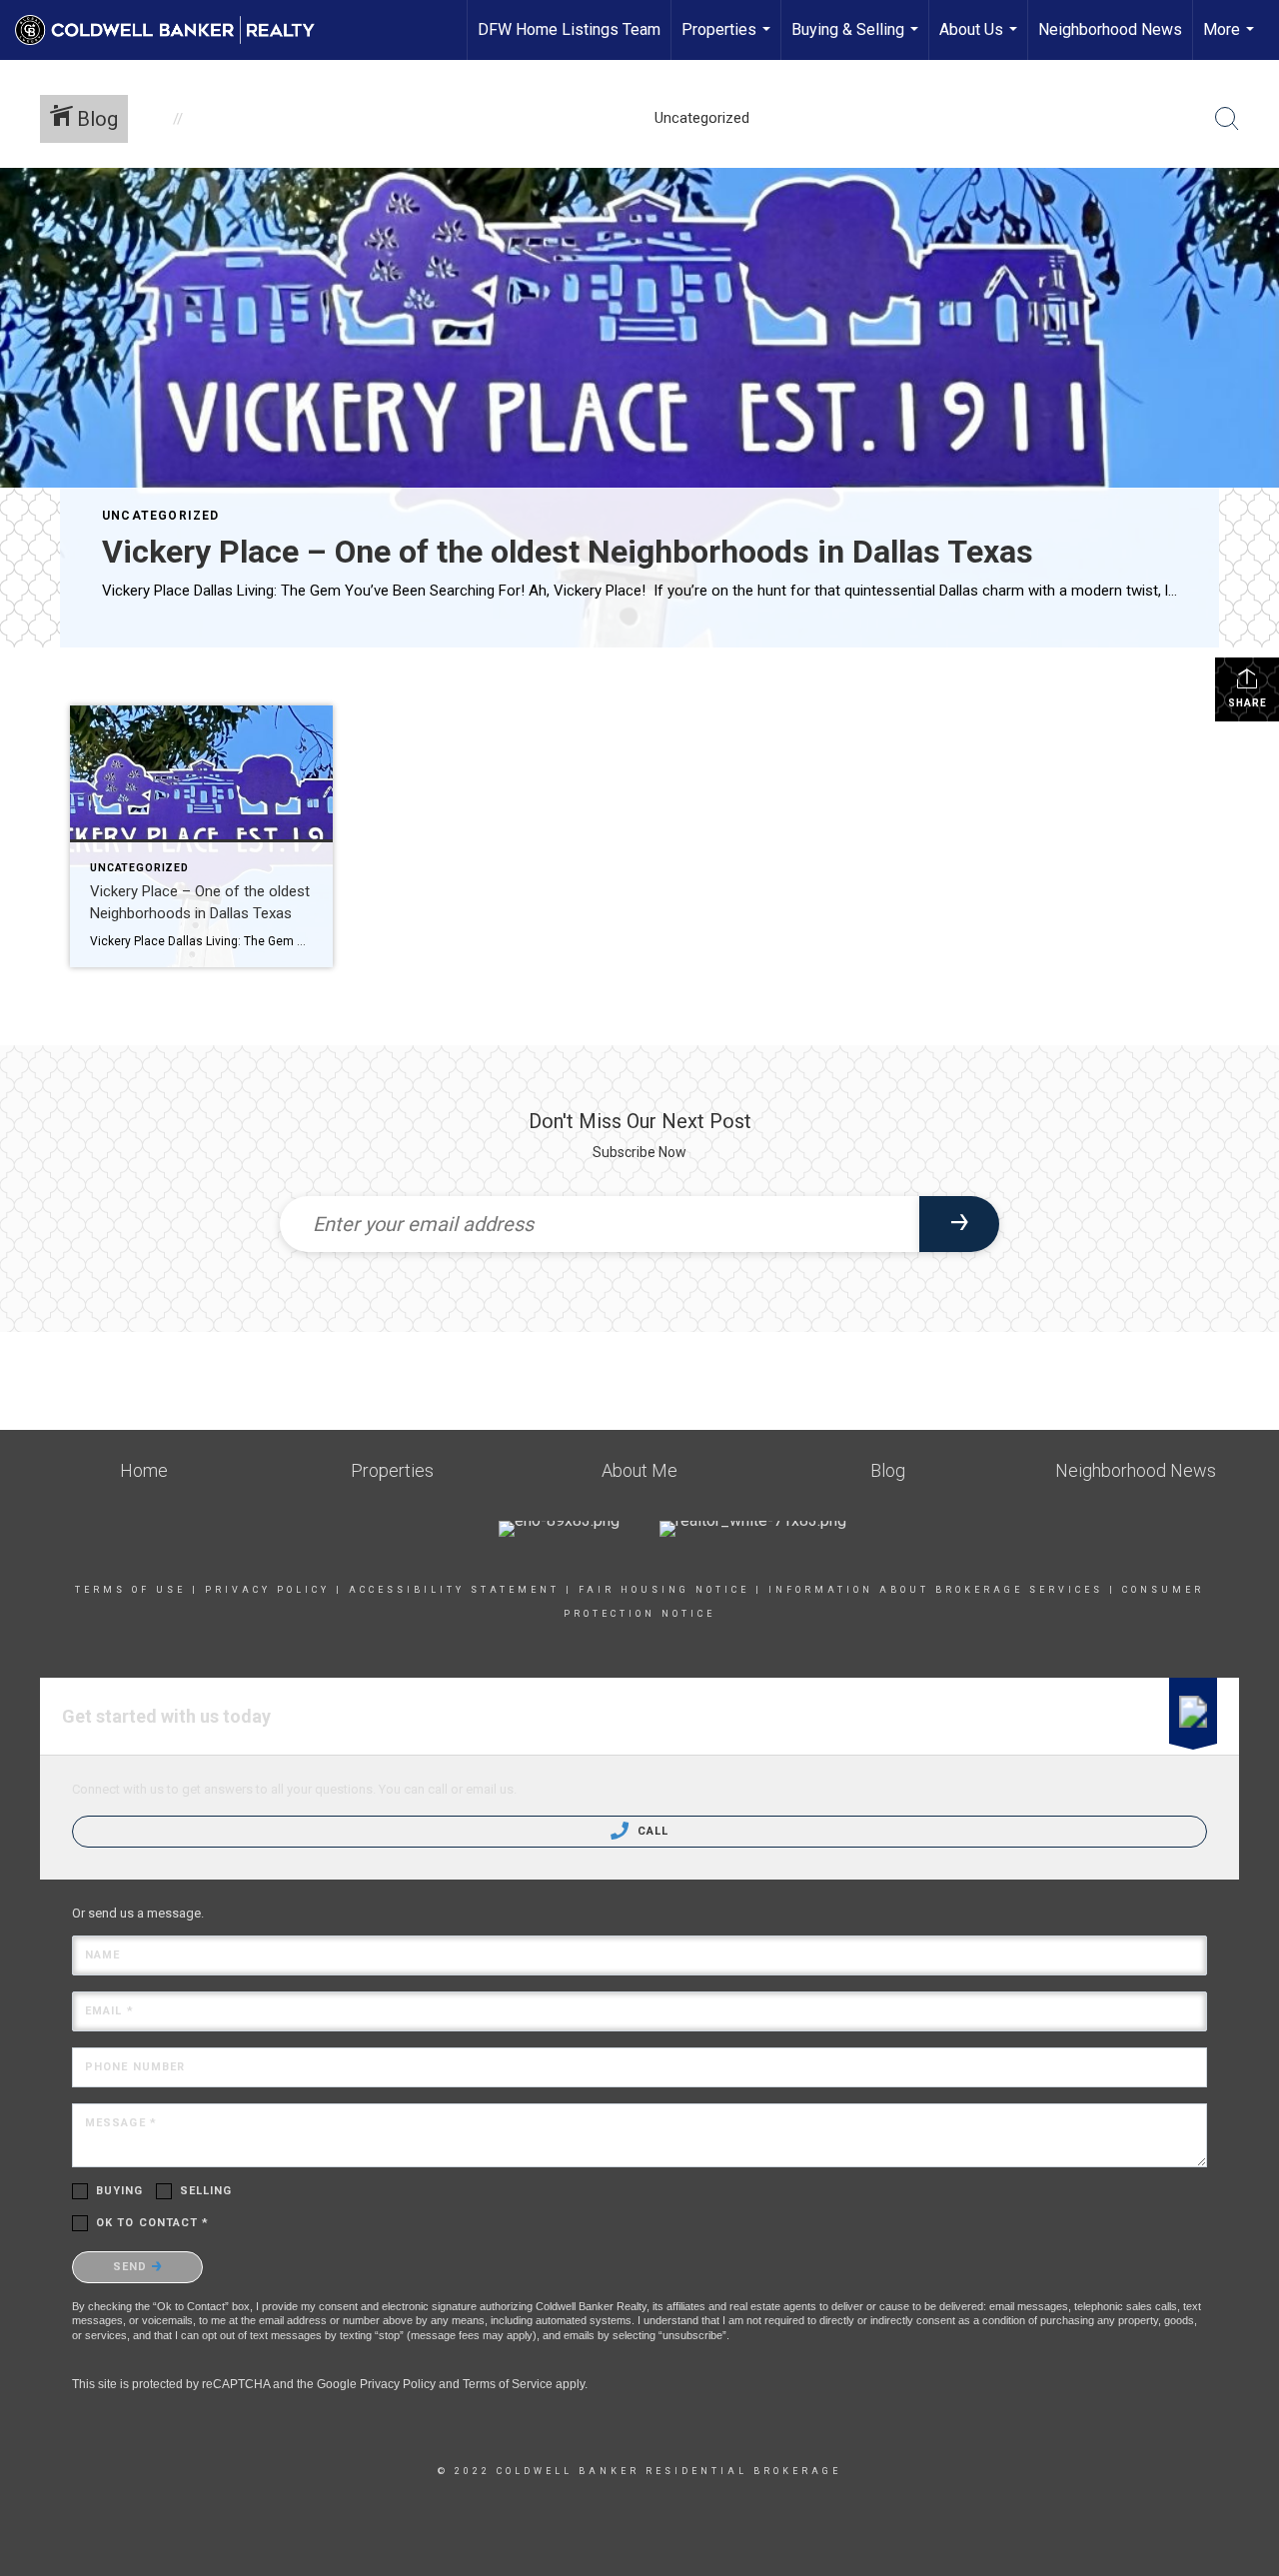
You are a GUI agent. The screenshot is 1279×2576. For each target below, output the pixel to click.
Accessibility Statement (454, 1590)
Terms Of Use (130, 1590)
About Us (981, 40)
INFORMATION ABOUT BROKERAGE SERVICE (931, 1590)
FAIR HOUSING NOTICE (664, 1590)
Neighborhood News (1110, 29)
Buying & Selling (857, 40)
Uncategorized (161, 516)
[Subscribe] (959, 1224)
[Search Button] (1227, 119)
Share (1248, 703)
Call (651, 1831)
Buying (120, 2191)
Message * (121, 2123)
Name (102, 1955)
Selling (206, 2191)
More (1231, 40)
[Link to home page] (175, 30)
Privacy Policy (267, 1590)
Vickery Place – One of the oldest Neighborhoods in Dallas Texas (568, 552)
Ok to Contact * (153, 2223)
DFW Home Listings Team (569, 29)
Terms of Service (508, 2384)
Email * (109, 2011)
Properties (728, 40)
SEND (132, 2267)
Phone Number (135, 2067)
